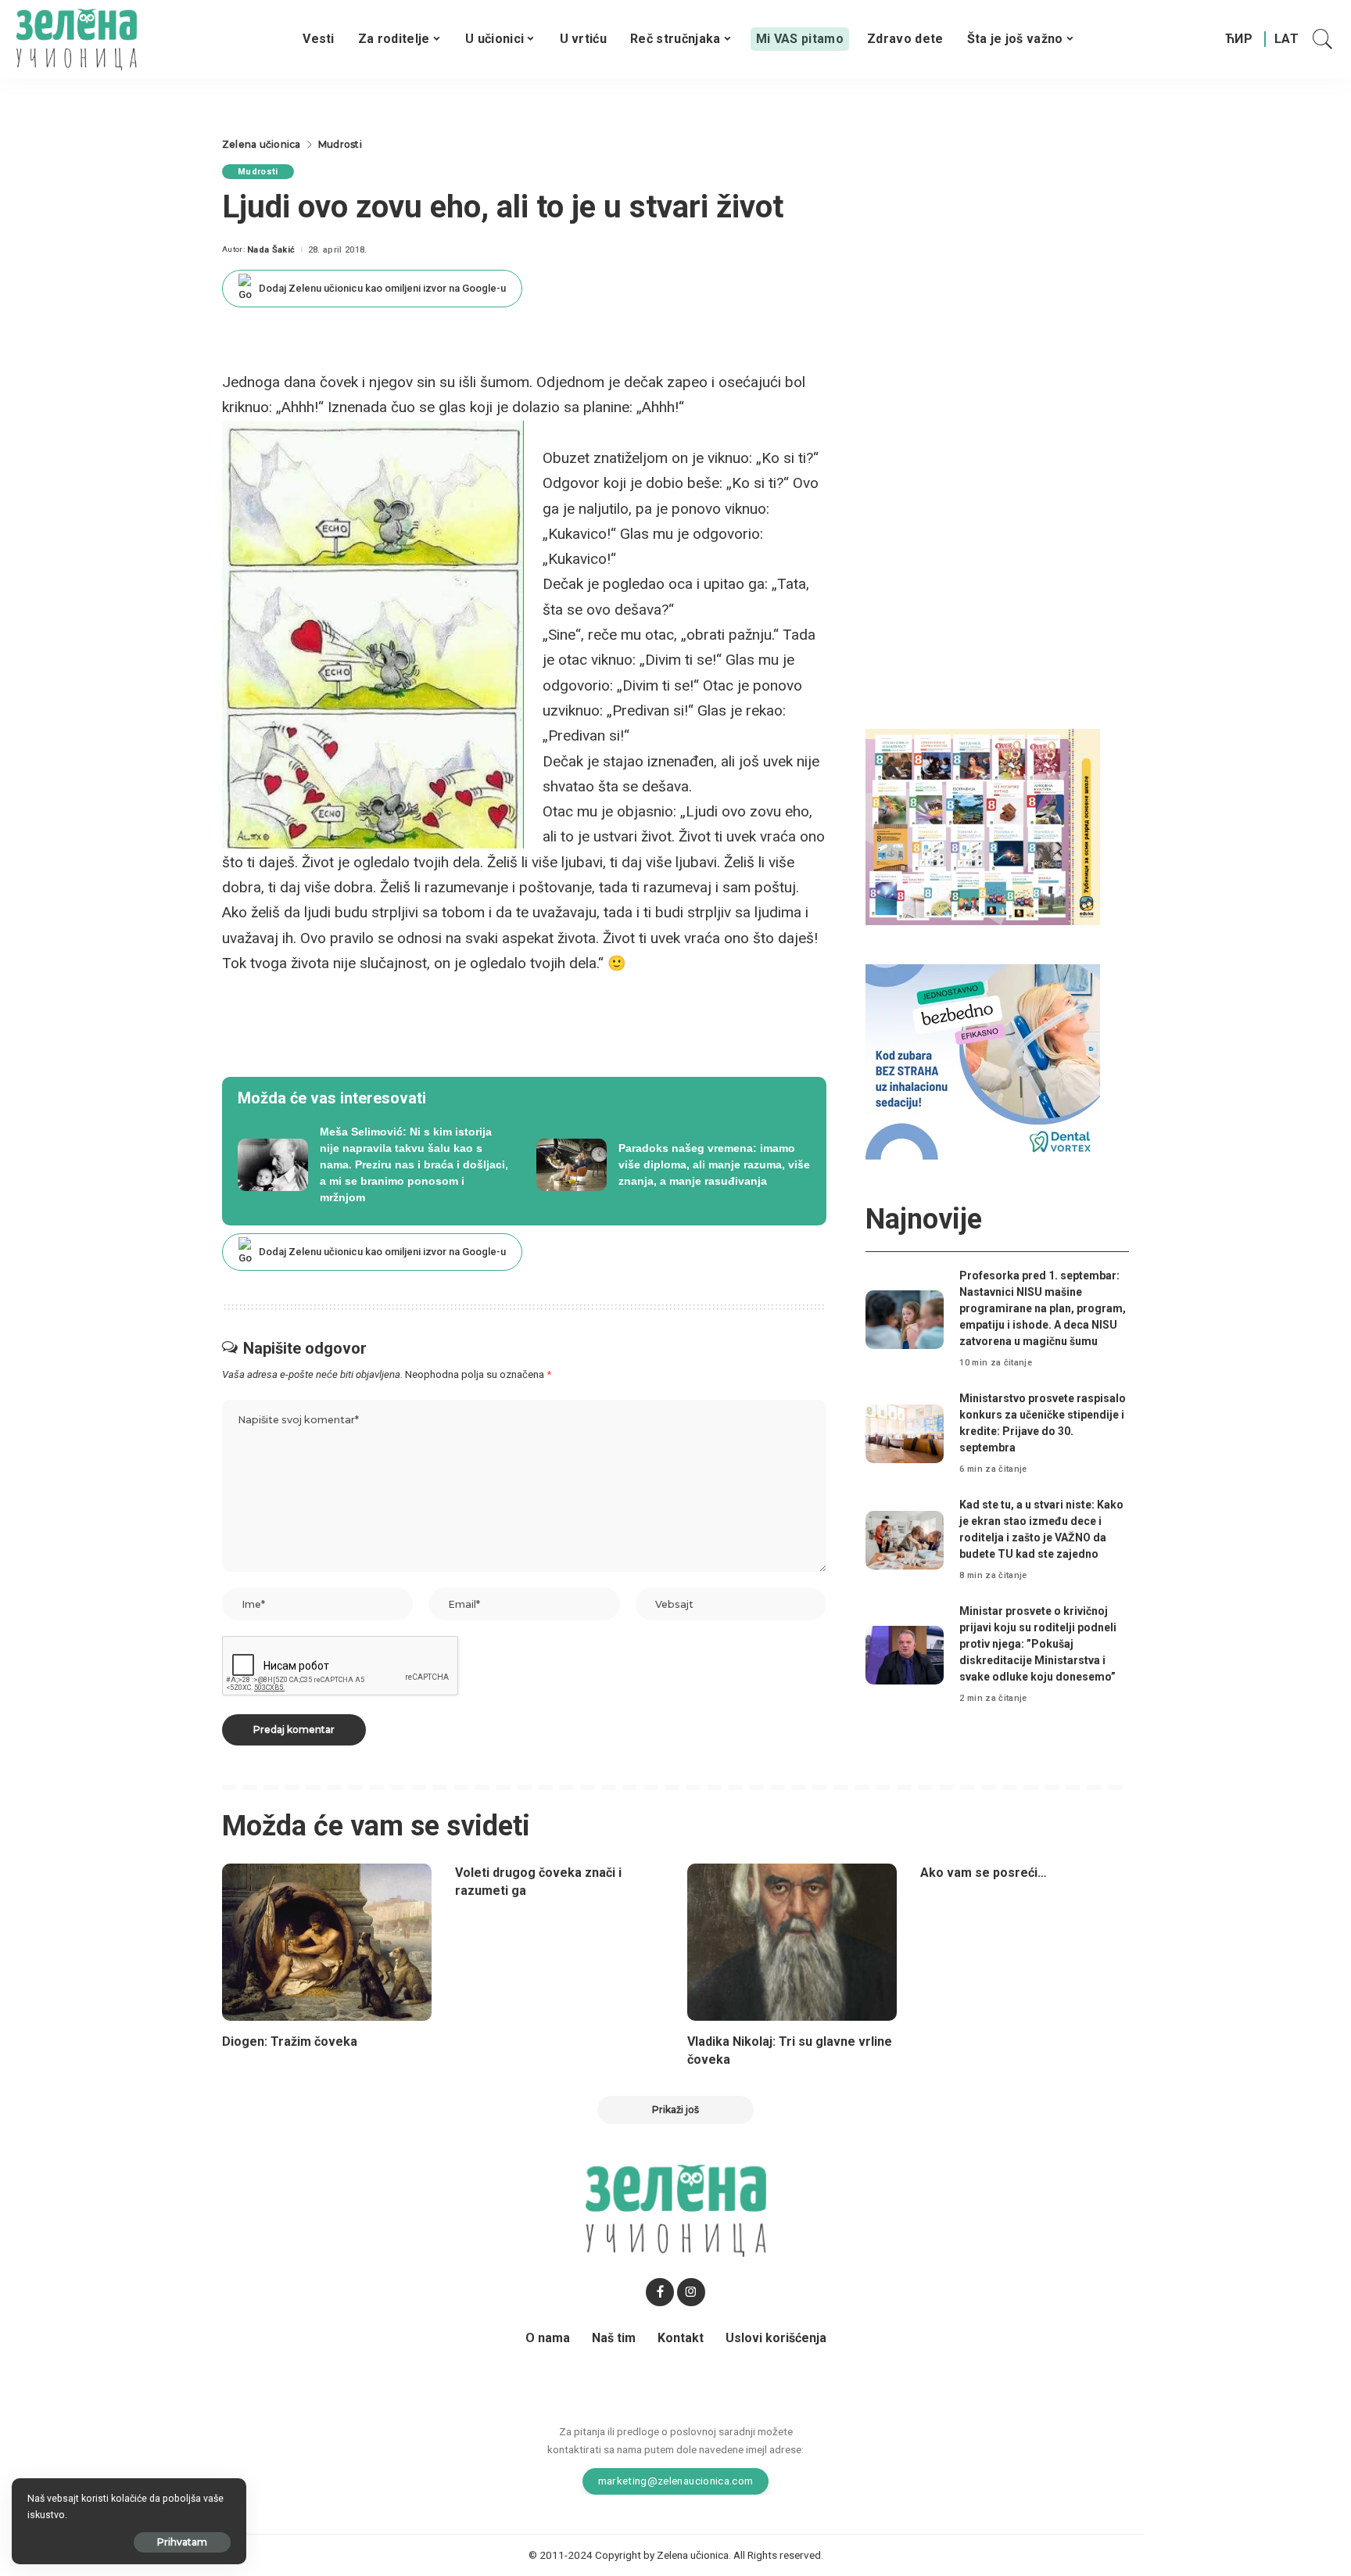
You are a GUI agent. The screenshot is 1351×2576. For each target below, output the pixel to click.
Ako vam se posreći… (984, 1873)
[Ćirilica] (1239, 39)
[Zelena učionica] (76, 39)
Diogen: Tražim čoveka (290, 2041)
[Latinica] (1287, 39)
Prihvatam (182, 2542)
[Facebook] (660, 2292)
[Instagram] (691, 2292)
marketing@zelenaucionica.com (676, 2481)
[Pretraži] (1323, 39)
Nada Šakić (271, 250)
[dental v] (983, 1061)
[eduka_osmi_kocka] (983, 826)
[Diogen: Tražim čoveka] (327, 1942)
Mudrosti (258, 172)
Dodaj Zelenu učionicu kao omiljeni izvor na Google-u (382, 288)
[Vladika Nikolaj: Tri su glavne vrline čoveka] (792, 1942)
